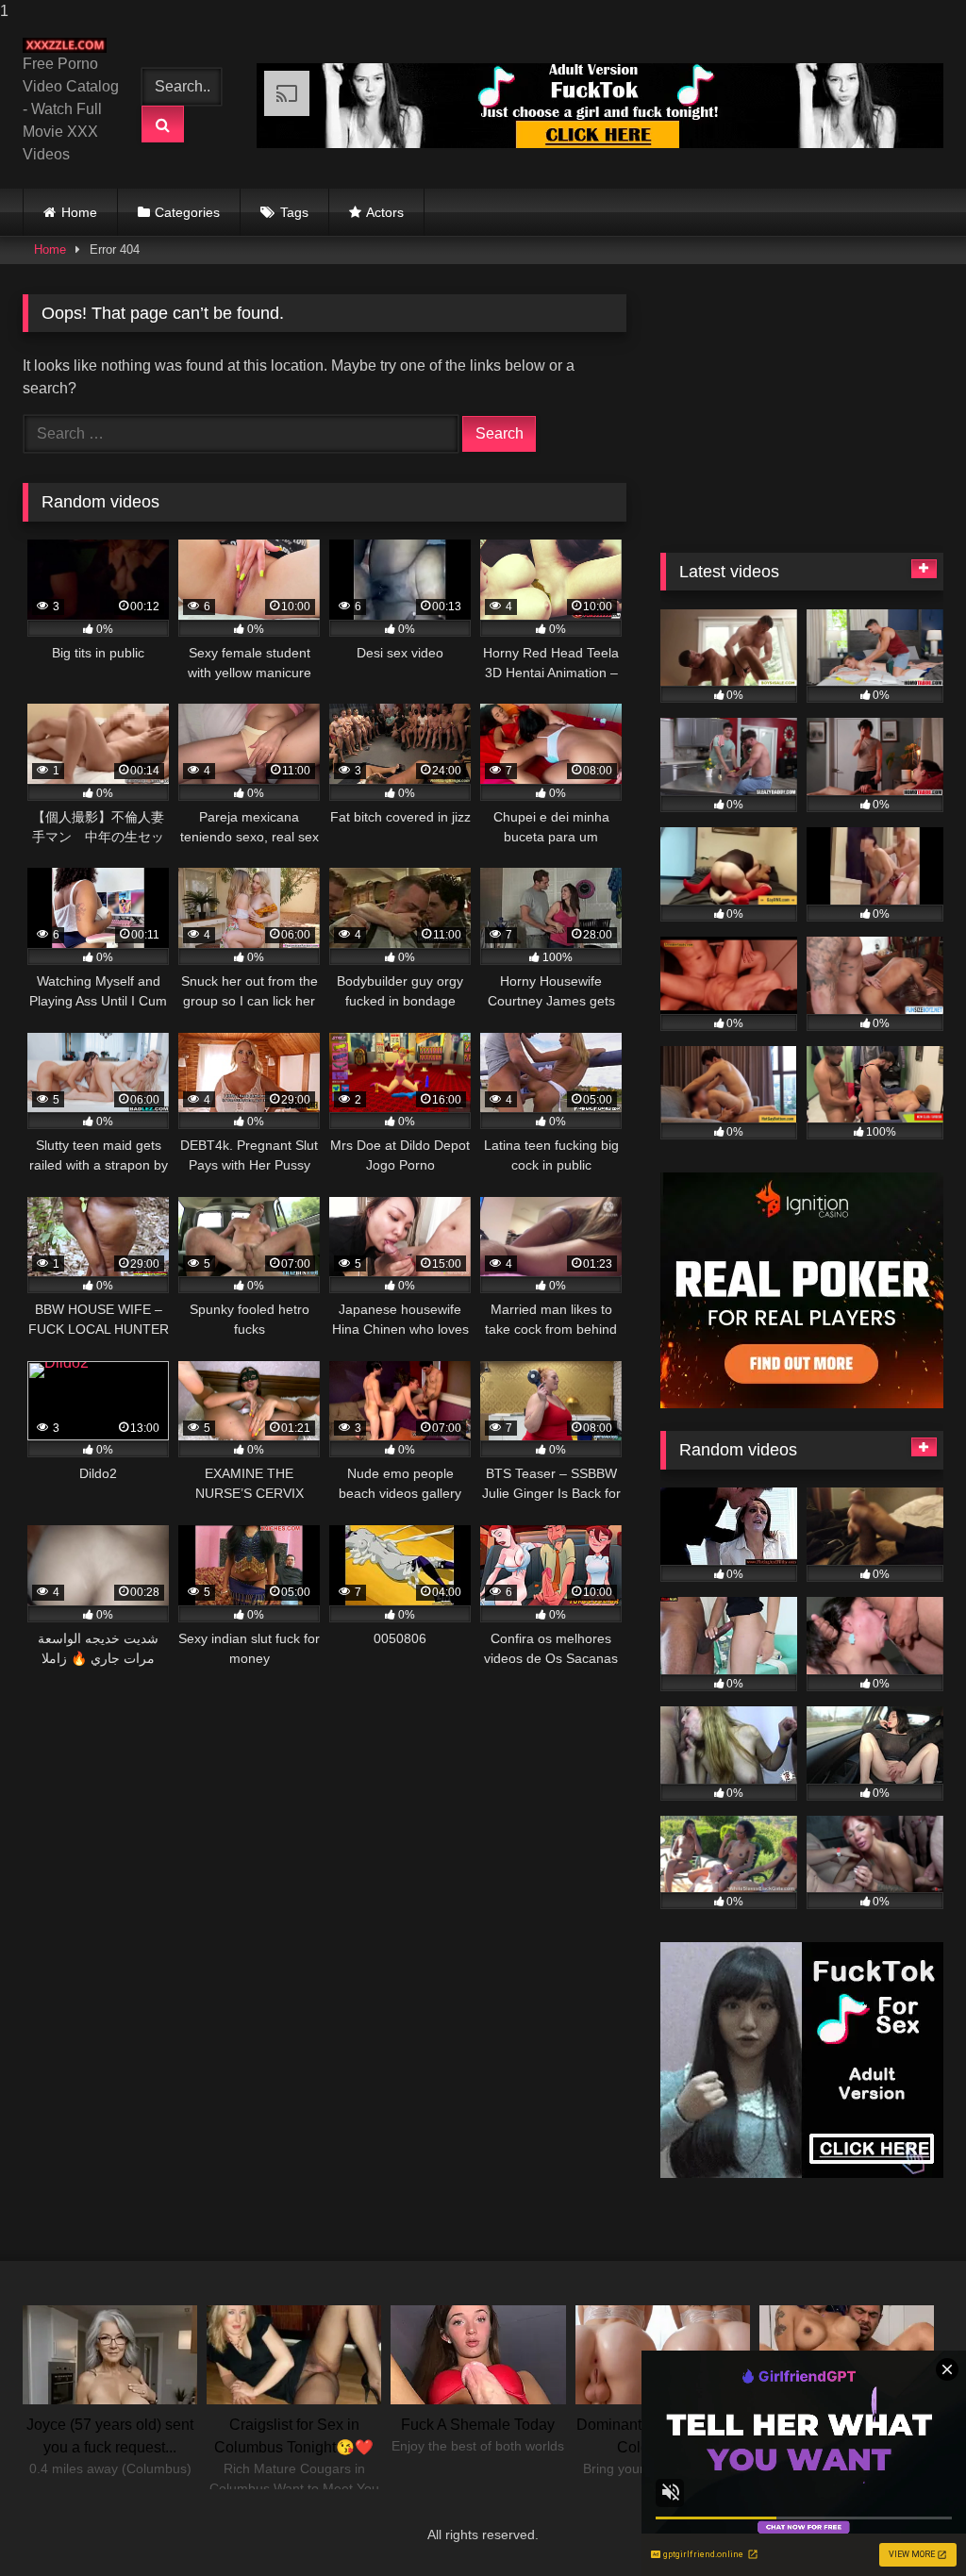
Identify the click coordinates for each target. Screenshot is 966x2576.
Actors (385, 212)
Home (79, 212)
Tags (294, 212)
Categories (187, 212)
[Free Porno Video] (69, 45)
